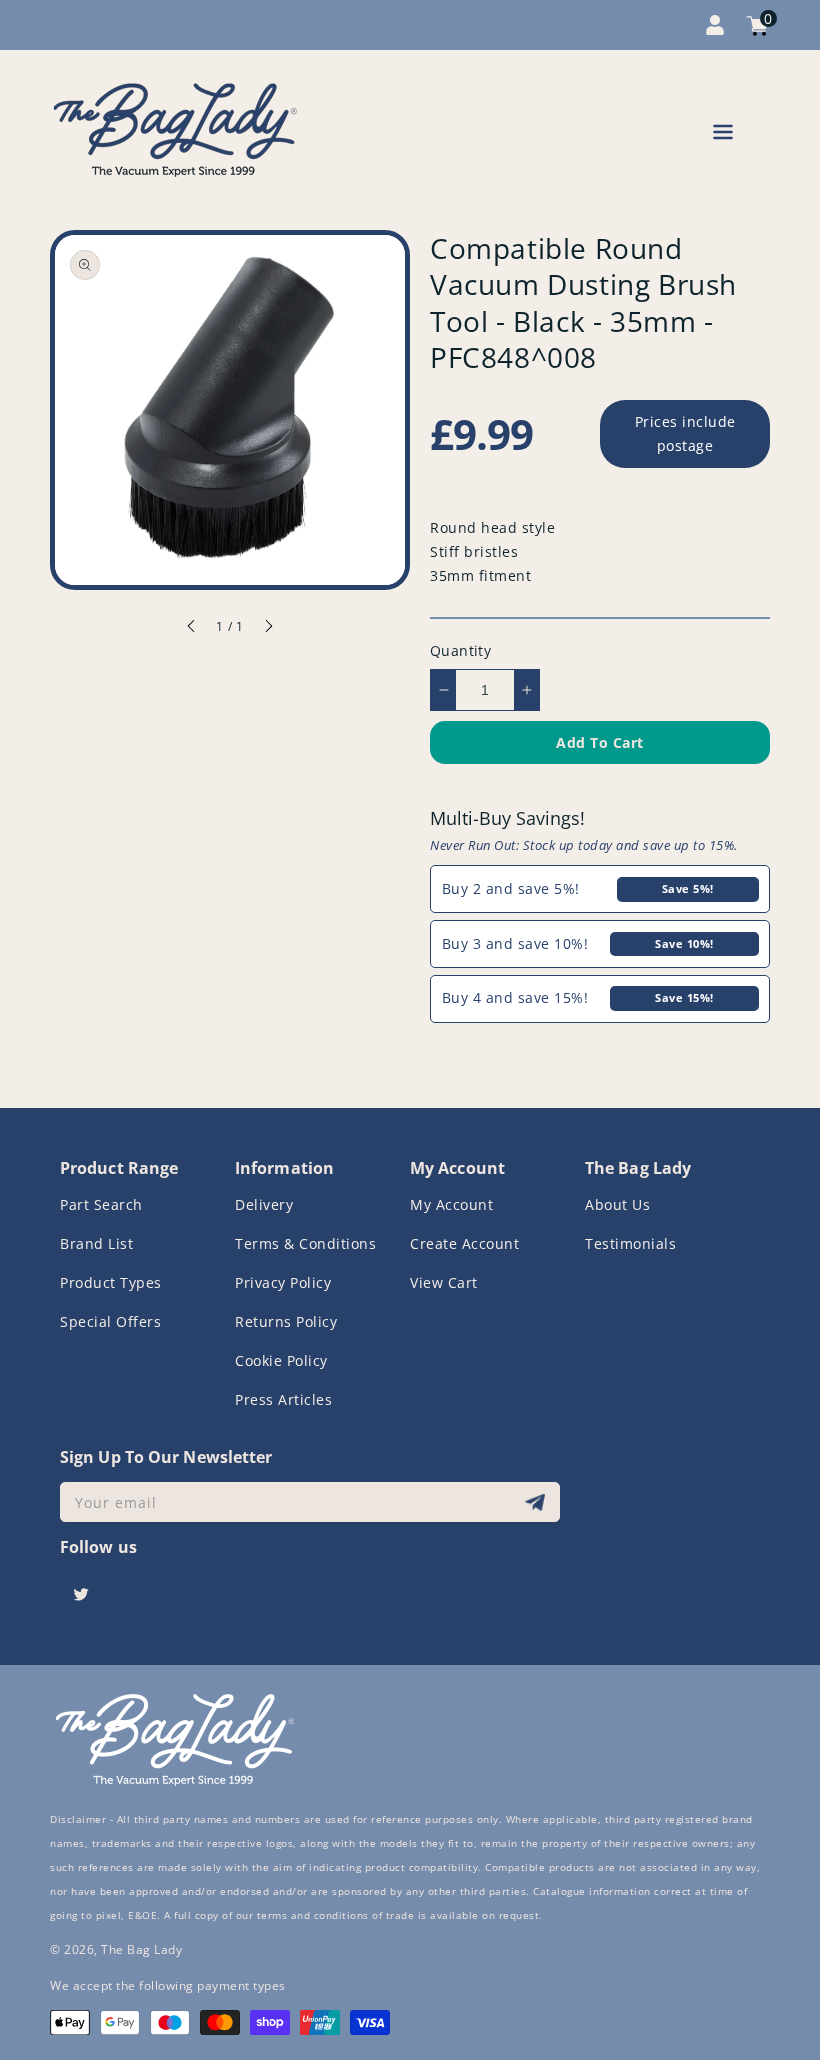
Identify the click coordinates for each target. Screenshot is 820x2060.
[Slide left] (192, 629)
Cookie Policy (281, 1360)
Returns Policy (286, 1321)
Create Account (464, 1243)
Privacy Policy (283, 1282)
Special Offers (110, 1321)
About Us (617, 1204)
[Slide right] (268, 629)
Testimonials (630, 1243)
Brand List (96, 1243)
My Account (451, 1204)
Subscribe (537, 1502)
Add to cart (600, 742)
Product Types (111, 1282)
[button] (723, 135)
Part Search (101, 1204)
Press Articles (283, 1399)
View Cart (444, 1282)
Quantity (460, 650)
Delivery (264, 1204)
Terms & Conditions (305, 1243)
